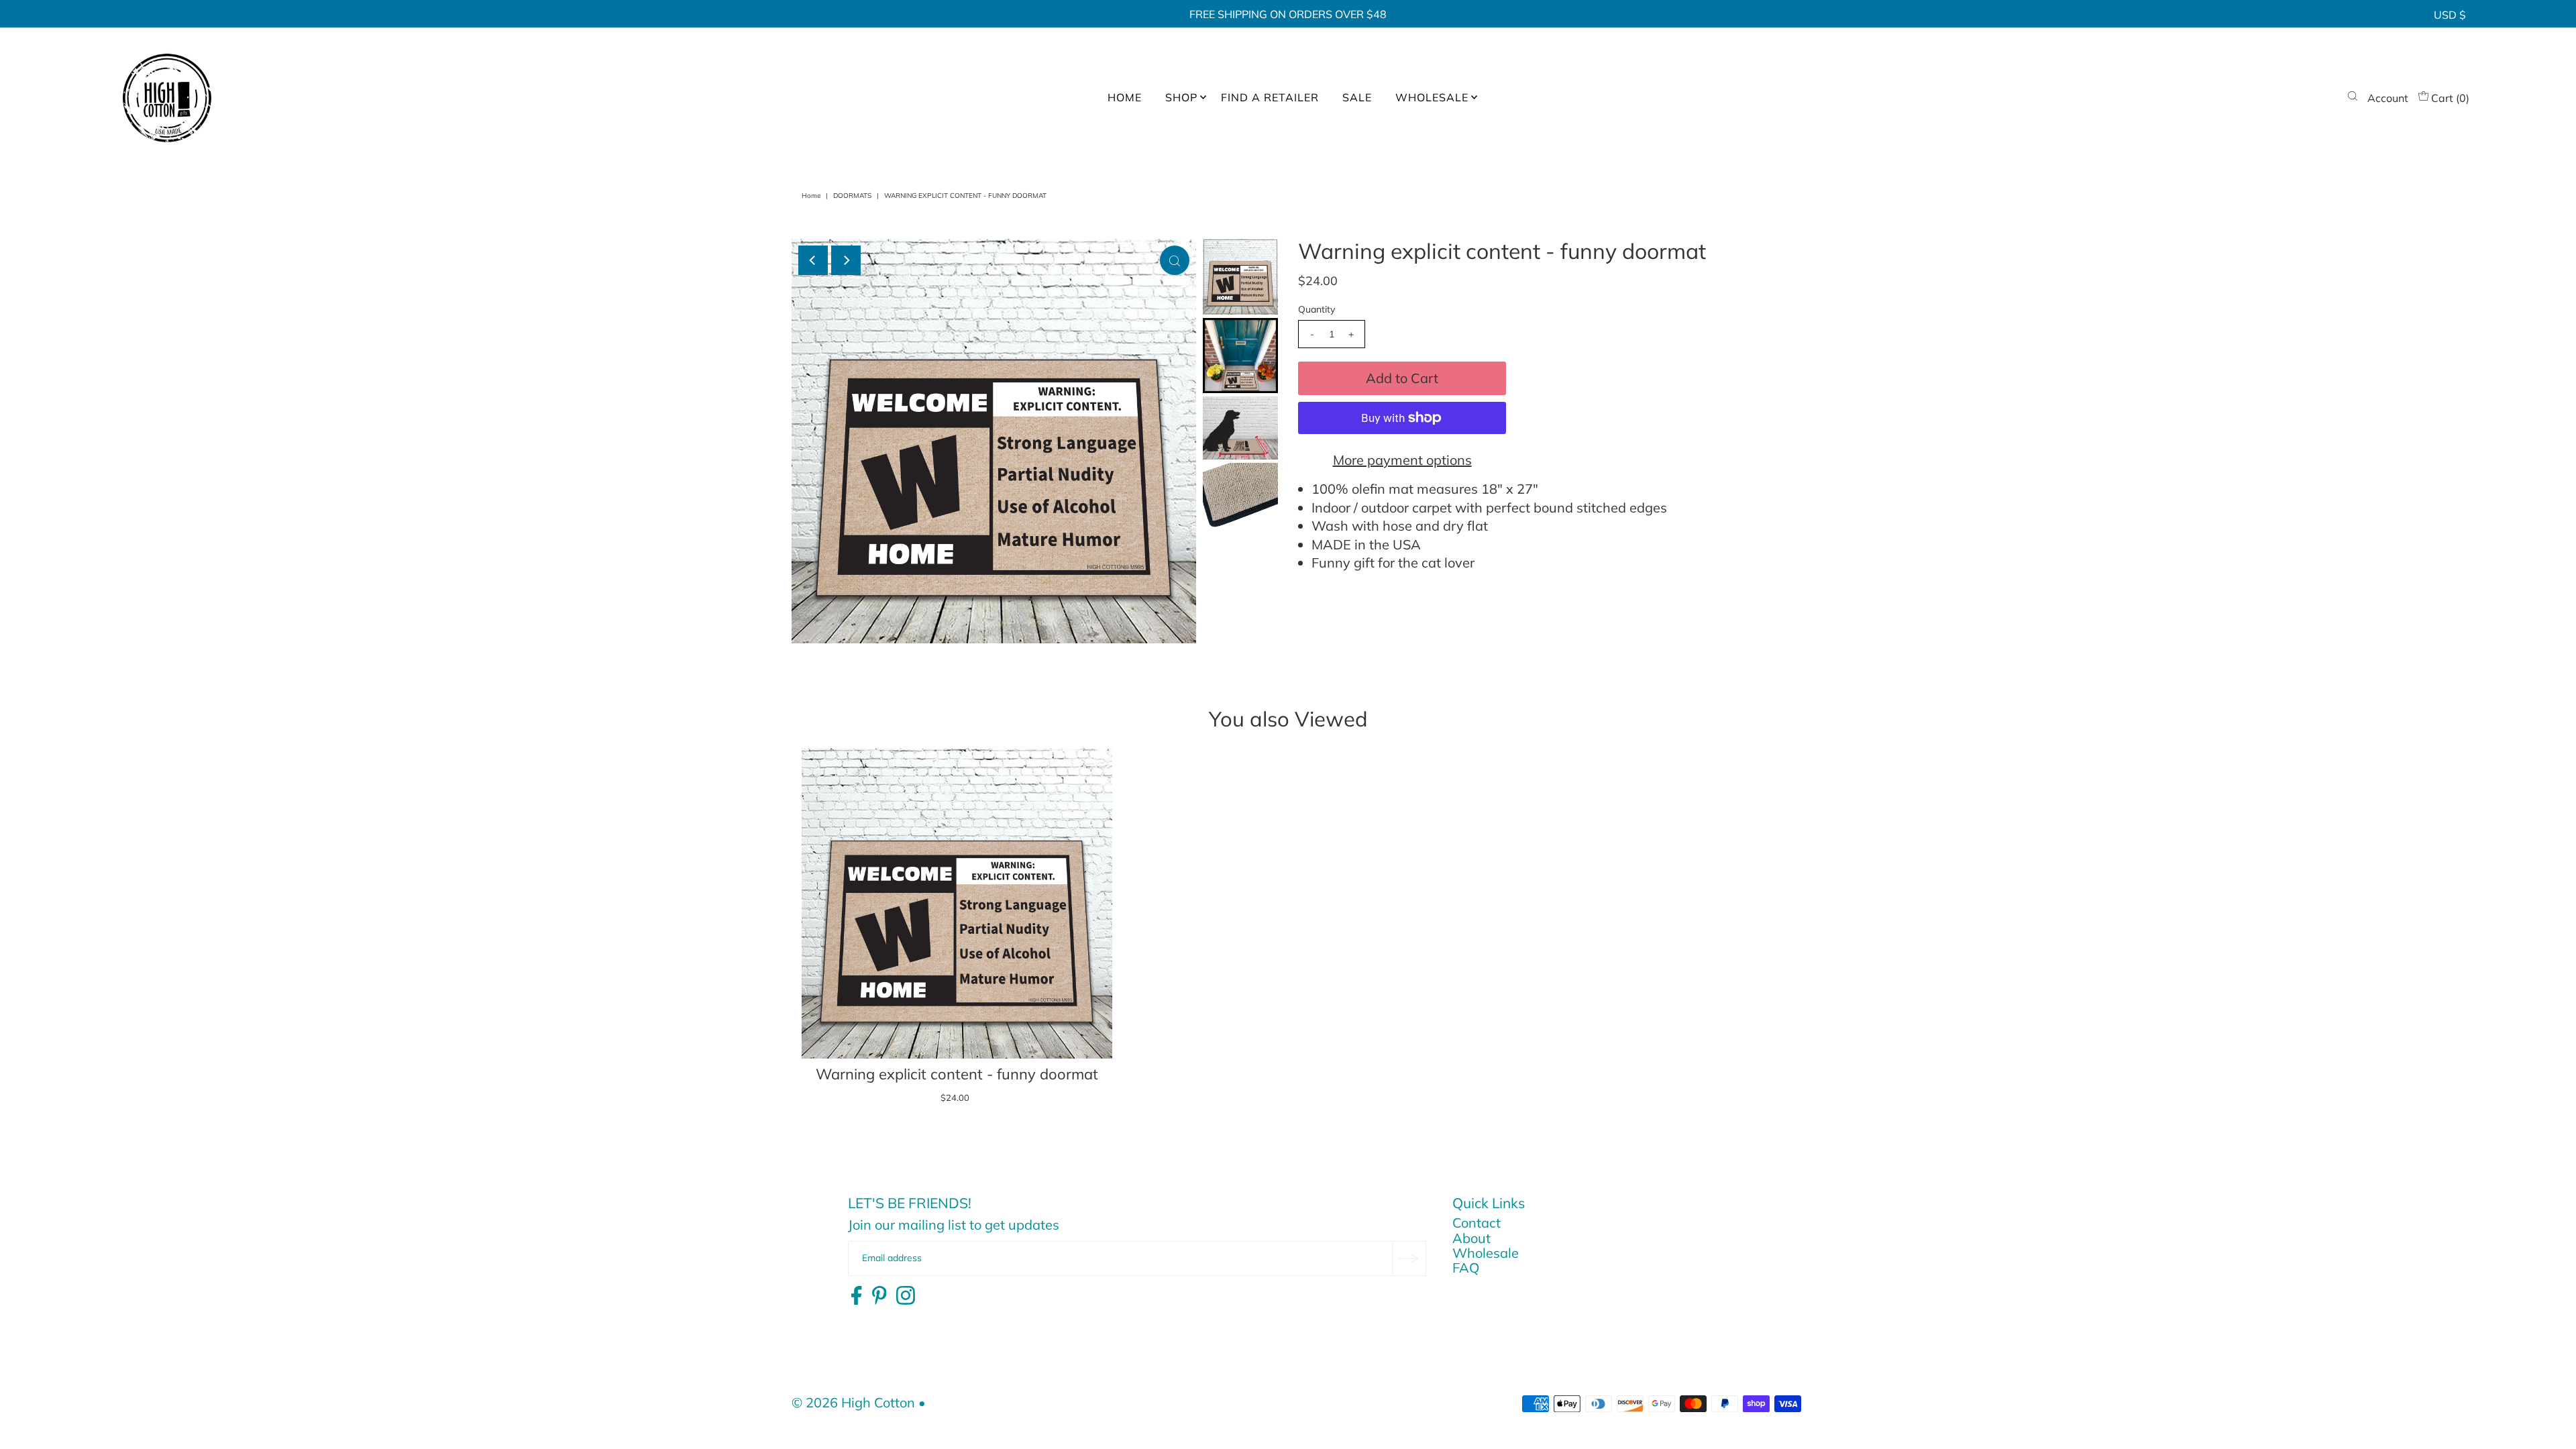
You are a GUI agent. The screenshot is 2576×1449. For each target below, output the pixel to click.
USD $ (2450, 15)
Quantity (1317, 309)
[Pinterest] (879, 1296)
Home (811, 196)
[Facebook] (856, 1296)
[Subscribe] (1409, 1258)
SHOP (1181, 97)
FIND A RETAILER (1270, 97)
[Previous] (813, 260)
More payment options (1402, 460)
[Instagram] (906, 1296)
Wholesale (1486, 1253)
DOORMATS (852, 196)
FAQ (1466, 1268)
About (1471, 1238)
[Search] (2353, 98)
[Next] (846, 260)
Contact (1477, 1223)
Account (2388, 98)
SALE (1357, 97)
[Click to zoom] (1175, 260)
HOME (1125, 97)
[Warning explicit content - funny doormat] (957, 903)
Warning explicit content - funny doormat (957, 1074)
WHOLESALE (1432, 97)
